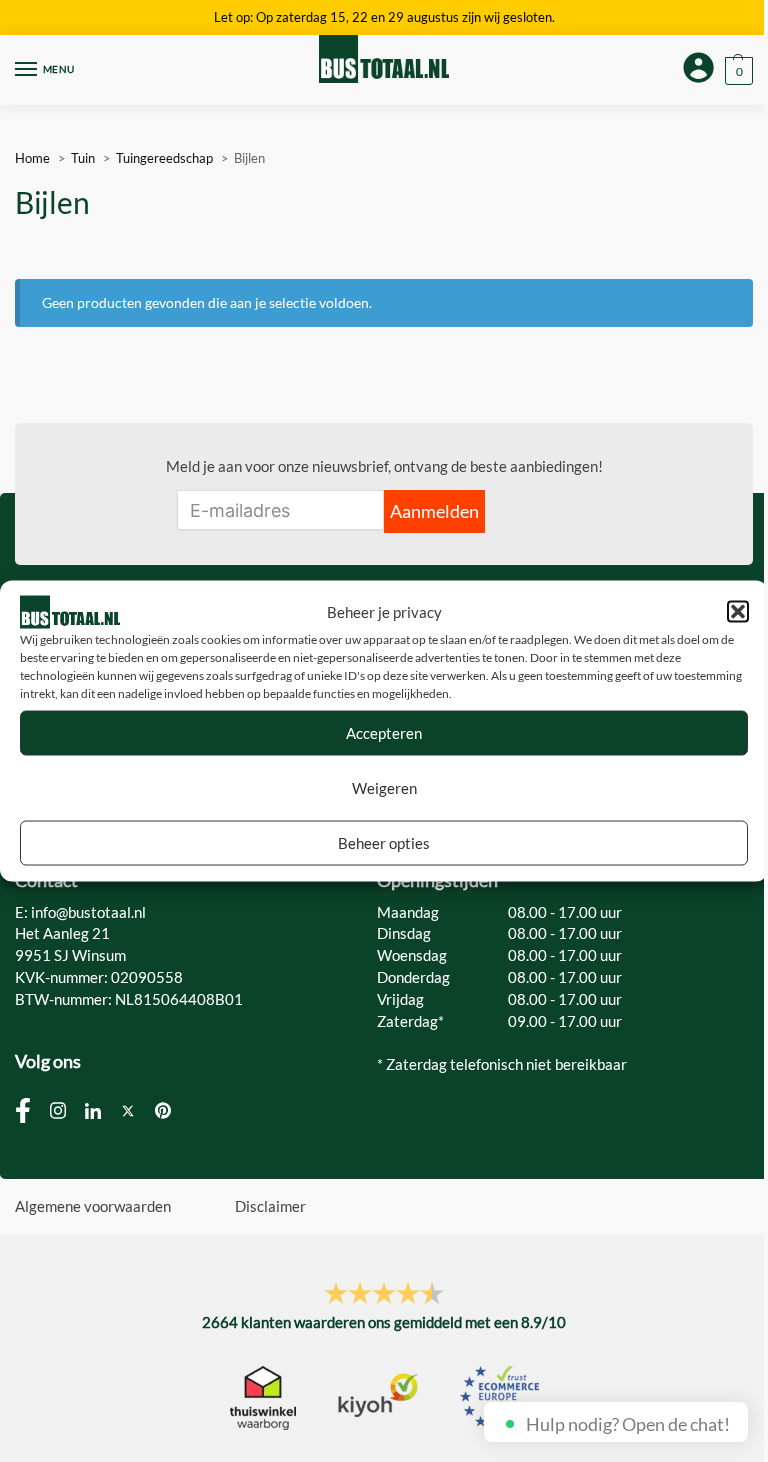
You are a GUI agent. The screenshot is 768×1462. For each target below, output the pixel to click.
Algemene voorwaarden (93, 1206)
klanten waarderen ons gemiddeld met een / (384, 1322)
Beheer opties (384, 843)
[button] (738, 612)
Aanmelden (434, 511)
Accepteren (384, 733)
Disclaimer (270, 1206)
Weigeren (384, 788)
